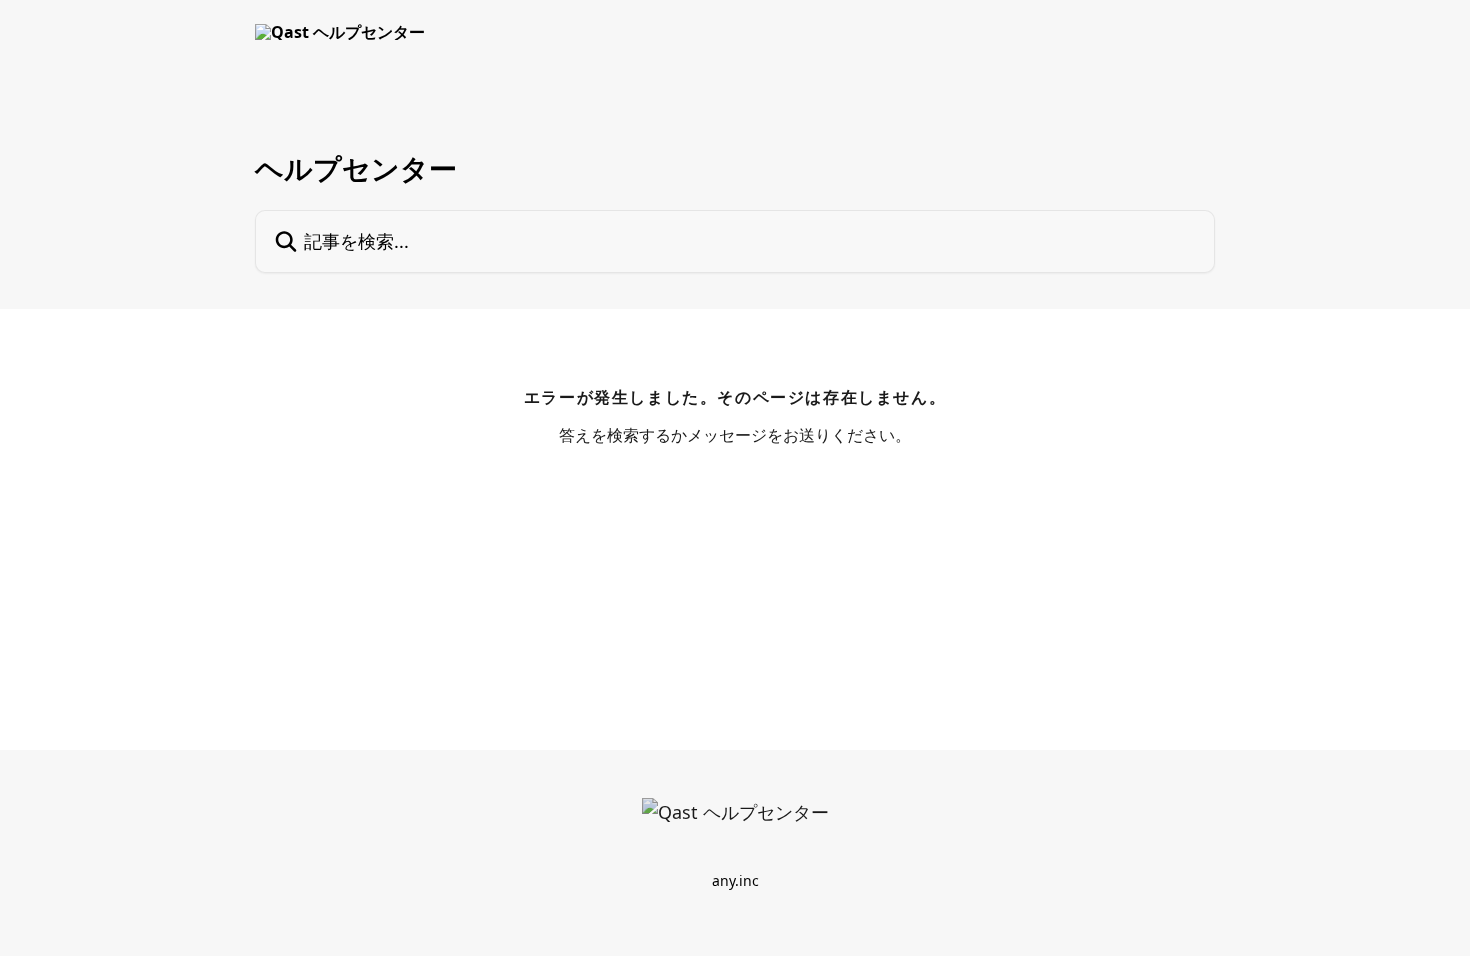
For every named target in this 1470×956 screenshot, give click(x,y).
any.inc (735, 880)
